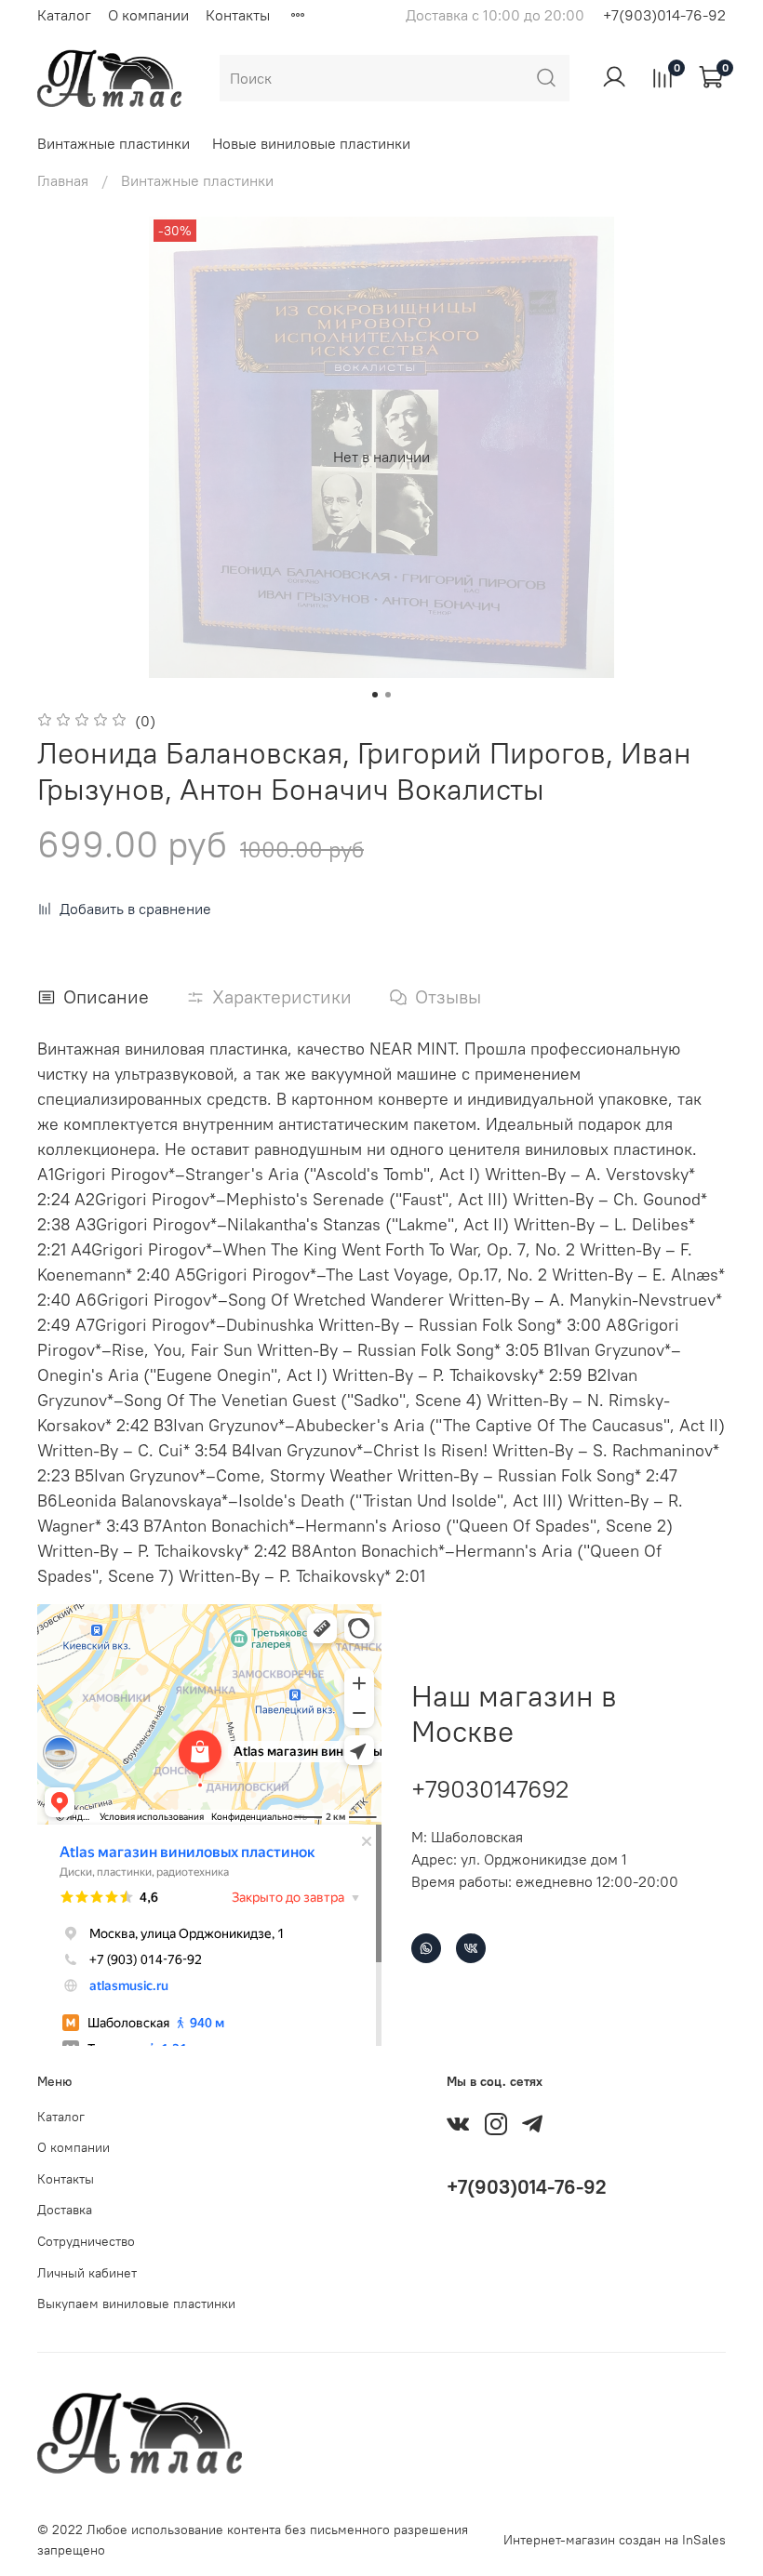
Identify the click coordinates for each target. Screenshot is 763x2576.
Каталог (64, 15)
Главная (63, 180)
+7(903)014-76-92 (664, 15)
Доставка (65, 2210)
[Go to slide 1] (375, 695)
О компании (148, 15)
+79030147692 (490, 1789)
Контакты (238, 15)
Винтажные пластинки (114, 143)
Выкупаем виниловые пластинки (136, 2304)
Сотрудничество (86, 2241)
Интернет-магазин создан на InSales (615, 2540)
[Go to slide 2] (388, 695)
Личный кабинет (87, 2273)
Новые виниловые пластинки (311, 143)
